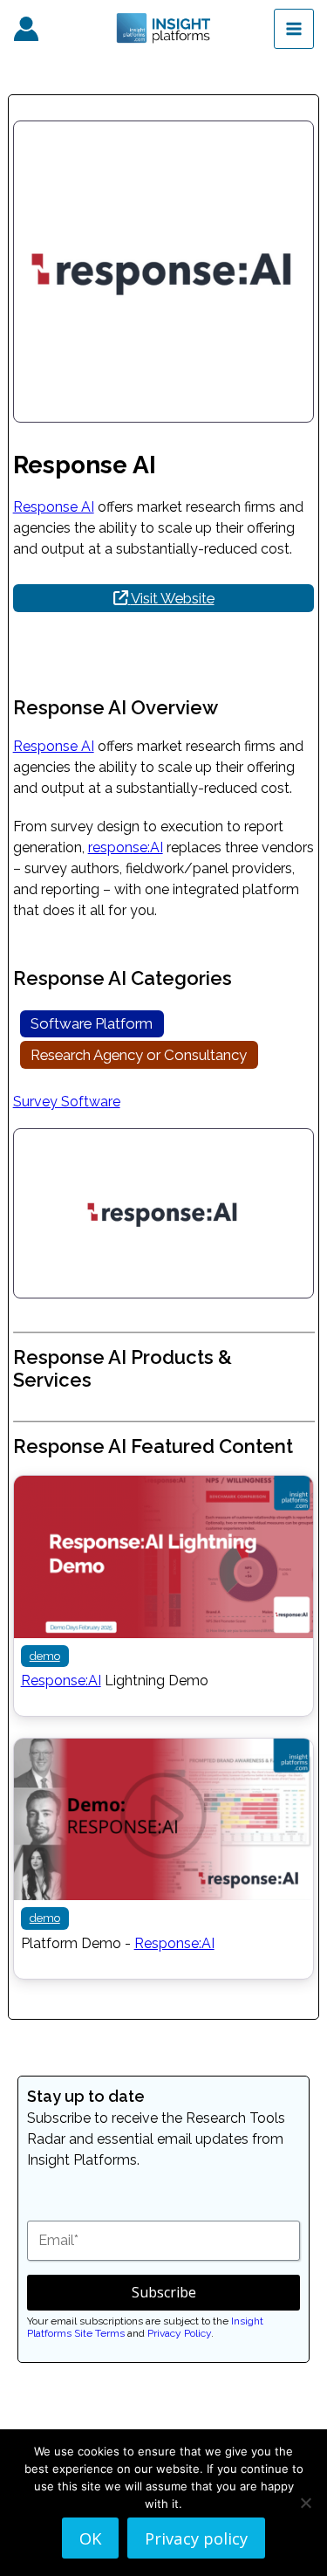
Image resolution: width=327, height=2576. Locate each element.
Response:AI (61, 1681)
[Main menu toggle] (294, 29)
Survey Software (67, 1102)
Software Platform (92, 1023)
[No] (305, 2503)
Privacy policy (196, 2538)
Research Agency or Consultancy (139, 1055)
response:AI (126, 847)
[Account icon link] (26, 29)
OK (90, 2538)
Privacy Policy (179, 2333)
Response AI (54, 507)
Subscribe (164, 2292)
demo (45, 1656)
